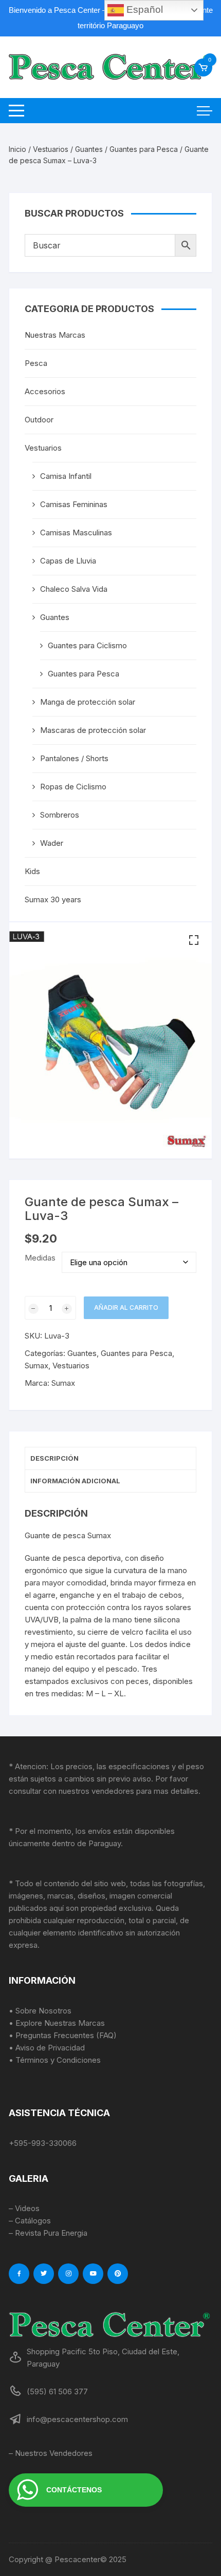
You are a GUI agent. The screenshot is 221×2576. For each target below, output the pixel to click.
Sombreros (60, 815)
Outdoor (39, 420)
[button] (194, 940)
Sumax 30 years (53, 899)
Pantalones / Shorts (74, 758)
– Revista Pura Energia (48, 2233)
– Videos (24, 2208)
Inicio (17, 149)
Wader (52, 843)
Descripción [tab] (54, 1458)
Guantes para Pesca (144, 149)
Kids (32, 871)
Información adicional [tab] (75, 1481)
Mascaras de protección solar (93, 730)
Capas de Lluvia (68, 561)
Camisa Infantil (66, 476)
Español (143, 9)
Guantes (89, 149)
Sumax (36, 1366)
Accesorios (45, 391)
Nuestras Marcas (55, 335)
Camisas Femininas (74, 504)
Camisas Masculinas (76, 532)
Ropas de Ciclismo (73, 787)
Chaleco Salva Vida (74, 589)
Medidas (40, 1258)
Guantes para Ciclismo (87, 645)
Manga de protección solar (88, 702)
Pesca (36, 363)
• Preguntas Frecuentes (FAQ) (63, 2035)
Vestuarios (51, 149)
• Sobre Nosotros (40, 2011)
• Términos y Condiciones (55, 2060)
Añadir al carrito (126, 1308)
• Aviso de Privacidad (47, 2048)
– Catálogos (30, 2221)
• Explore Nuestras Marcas (57, 2023)
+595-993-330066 (43, 2143)
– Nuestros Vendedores (51, 2453)
